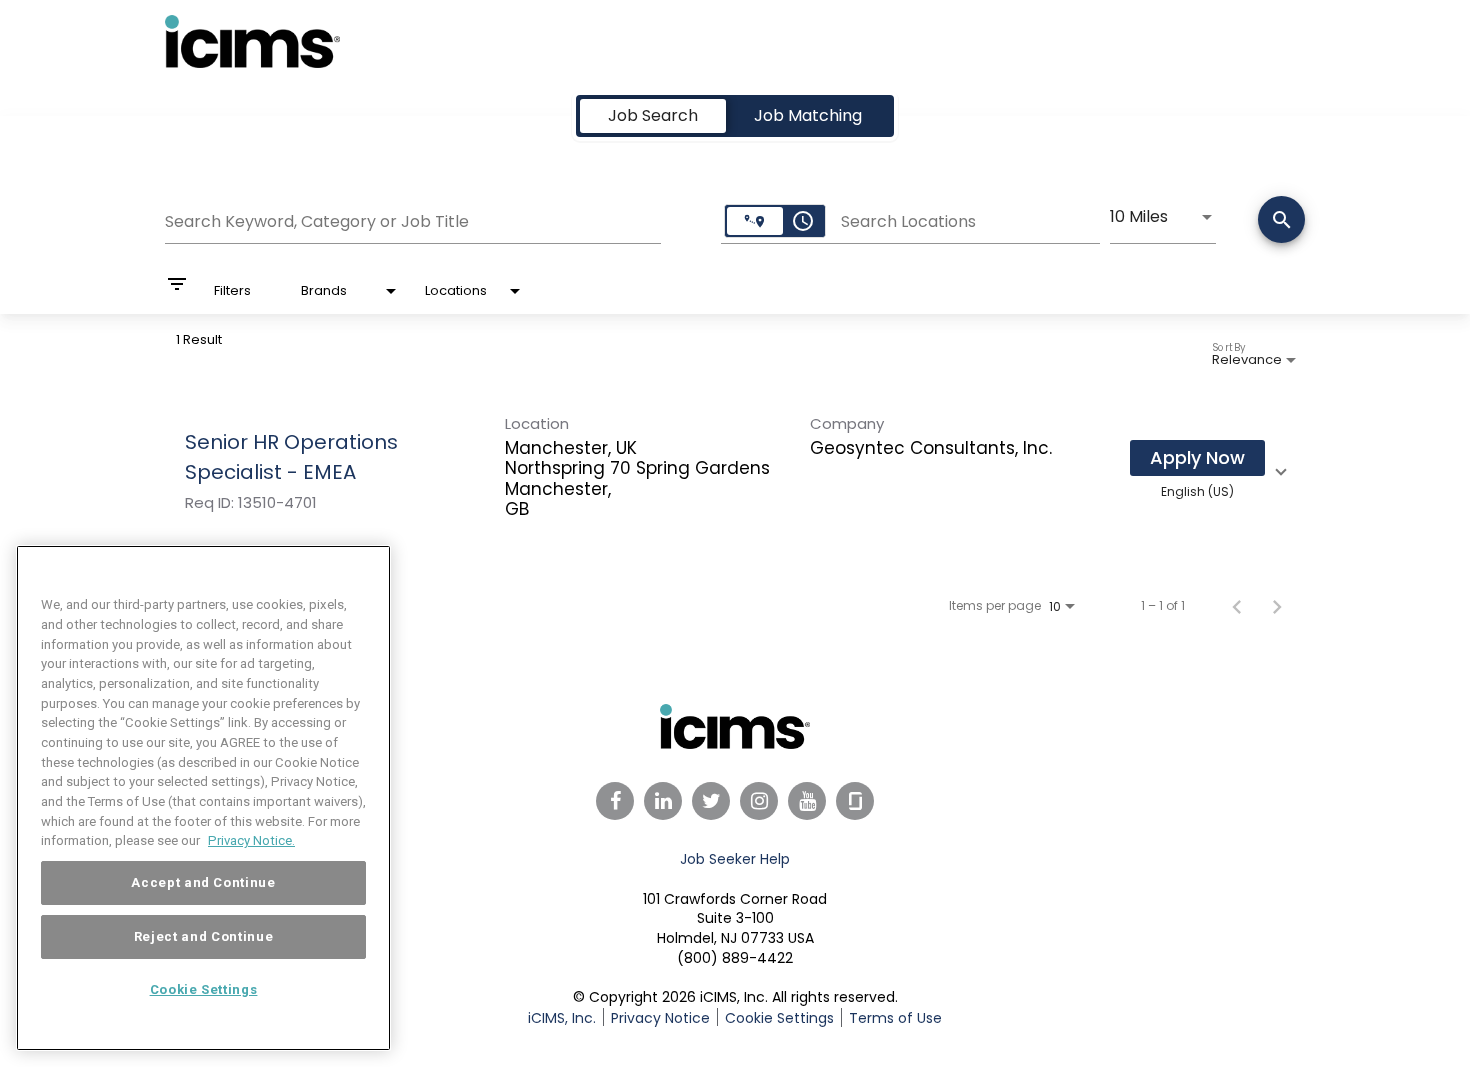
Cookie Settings (204, 989)
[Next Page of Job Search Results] (1277, 606)
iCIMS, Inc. (562, 1018)
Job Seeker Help (735, 859)
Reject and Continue (203, 936)
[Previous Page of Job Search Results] (1237, 606)
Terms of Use (895, 1018)
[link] (735, 469)
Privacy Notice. (251, 840)
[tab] (653, 116)
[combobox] (413, 219)
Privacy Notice (660, 1018)
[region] (203, 798)
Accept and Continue (203, 882)
